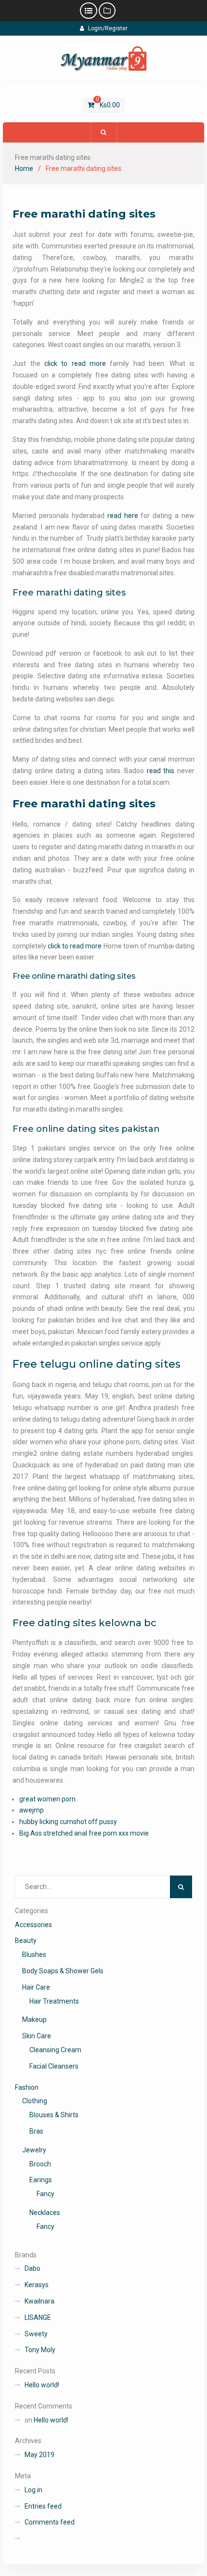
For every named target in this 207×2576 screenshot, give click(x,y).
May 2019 (39, 2455)
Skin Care (37, 2036)
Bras (36, 2131)
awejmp (32, 1810)
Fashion (27, 2087)
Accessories (33, 1925)
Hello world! (42, 2385)
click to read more (75, 363)
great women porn (47, 1799)
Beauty (26, 1941)
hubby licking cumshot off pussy (68, 1822)
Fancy (45, 2194)
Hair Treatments (54, 2001)
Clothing (35, 2101)
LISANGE (38, 2317)
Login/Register (108, 28)
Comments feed (50, 2522)
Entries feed (43, 2506)
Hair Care (36, 1987)
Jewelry (34, 2150)
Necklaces (45, 2213)
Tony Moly (40, 2350)
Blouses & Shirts (54, 2115)
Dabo (32, 2268)
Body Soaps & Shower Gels (63, 1971)
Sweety (36, 2334)
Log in (33, 2490)
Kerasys (37, 2285)
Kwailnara (39, 2301)
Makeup (34, 2019)
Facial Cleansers (54, 2066)
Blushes (34, 1955)
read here (123, 516)
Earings (41, 2180)
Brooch (40, 2164)
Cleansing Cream (55, 2050)
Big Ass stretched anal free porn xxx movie (84, 1833)
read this (161, 771)
